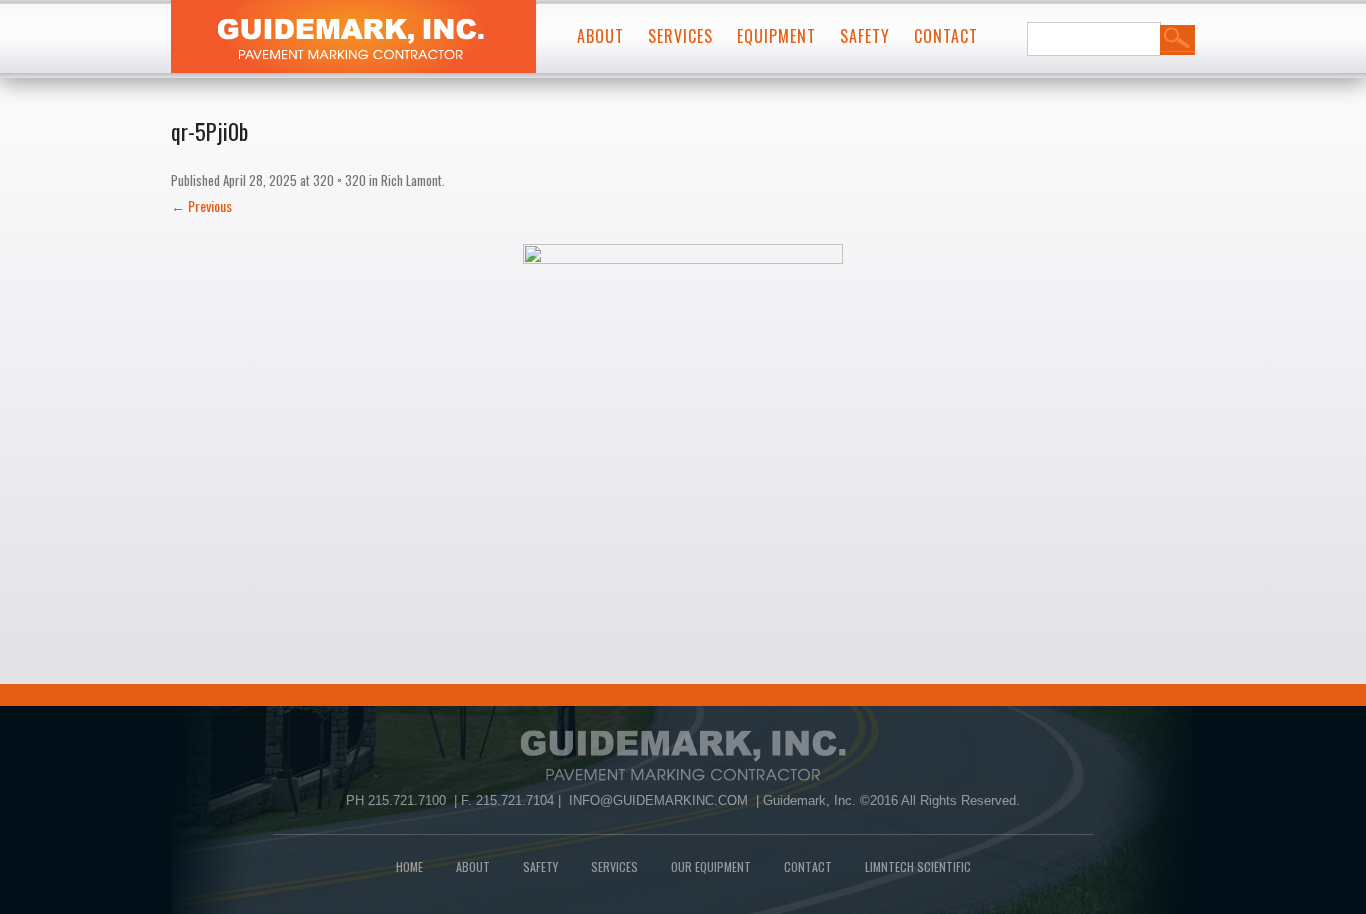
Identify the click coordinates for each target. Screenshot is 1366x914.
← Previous (201, 205)
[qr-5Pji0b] (683, 404)
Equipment (776, 36)
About (600, 36)
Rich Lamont (411, 180)
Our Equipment (711, 866)
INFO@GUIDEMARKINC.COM (658, 800)
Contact (946, 36)
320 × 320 (339, 180)
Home (409, 866)
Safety (865, 36)
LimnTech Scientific (918, 866)
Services (680, 36)
